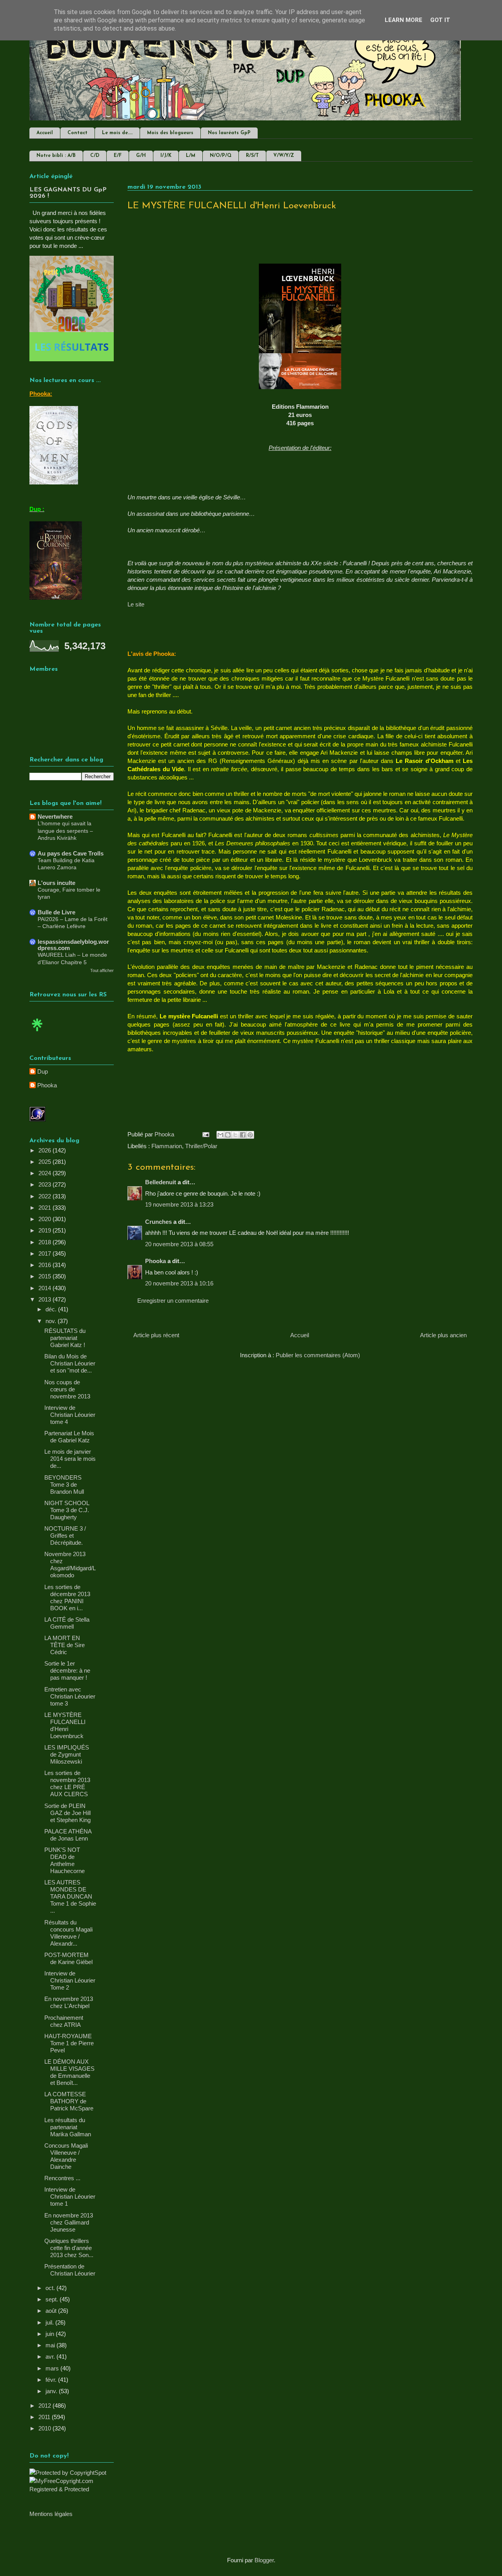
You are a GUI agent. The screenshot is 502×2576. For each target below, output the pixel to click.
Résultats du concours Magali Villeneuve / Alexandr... (68, 1933)
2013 (45, 1299)
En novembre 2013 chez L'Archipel (69, 2002)
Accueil (45, 133)
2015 (45, 1276)
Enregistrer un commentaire (173, 1301)
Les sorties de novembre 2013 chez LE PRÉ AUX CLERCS (67, 1783)
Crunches (158, 1222)
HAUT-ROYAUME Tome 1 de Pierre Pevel (69, 2043)
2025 (45, 1162)
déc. (52, 1309)
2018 (45, 1242)
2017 (45, 1253)
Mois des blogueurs (170, 133)
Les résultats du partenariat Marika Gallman (68, 2127)
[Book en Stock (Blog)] (37, 1033)
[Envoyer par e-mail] (220, 1135)
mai (51, 2345)
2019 (45, 1230)
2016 (45, 1265)
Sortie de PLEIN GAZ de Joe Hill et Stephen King (67, 1813)
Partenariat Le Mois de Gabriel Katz (69, 1437)
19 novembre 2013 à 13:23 (179, 1204)
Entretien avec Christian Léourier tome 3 (70, 1696)
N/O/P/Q (221, 156)
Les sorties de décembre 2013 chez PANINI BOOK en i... (67, 1597)
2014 (45, 1288)
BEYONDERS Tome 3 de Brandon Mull (64, 1485)
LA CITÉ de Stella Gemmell (67, 1623)
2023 (45, 1184)
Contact (77, 133)
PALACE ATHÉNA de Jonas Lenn (68, 1835)
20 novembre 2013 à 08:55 (179, 1244)
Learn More (404, 20)
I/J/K (166, 156)
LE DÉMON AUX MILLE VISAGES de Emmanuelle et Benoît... (69, 2072)
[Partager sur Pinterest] (250, 1135)
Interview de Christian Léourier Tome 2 (70, 1980)
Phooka (156, 1261)
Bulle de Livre (56, 912)
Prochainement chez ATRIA (64, 2021)
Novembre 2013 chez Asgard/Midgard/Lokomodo (70, 1565)
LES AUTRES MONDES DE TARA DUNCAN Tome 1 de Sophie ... (70, 1896)
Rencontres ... (62, 2178)
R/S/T (252, 156)
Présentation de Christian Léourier (70, 2270)
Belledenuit (161, 1182)
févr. (52, 2380)
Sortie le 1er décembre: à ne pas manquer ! (67, 1670)
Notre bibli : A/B (56, 156)
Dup (43, 1071)
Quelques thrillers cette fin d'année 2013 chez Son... (69, 2248)
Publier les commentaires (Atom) (318, 1355)
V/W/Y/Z (284, 156)
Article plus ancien (443, 1335)
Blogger (264, 2560)
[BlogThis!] (228, 1135)
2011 (45, 2417)
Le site (136, 604)
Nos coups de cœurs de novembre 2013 (67, 1389)
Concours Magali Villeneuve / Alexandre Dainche (66, 2156)
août (52, 2311)
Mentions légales (51, 2514)
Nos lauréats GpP (229, 133)
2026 (45, 1150)
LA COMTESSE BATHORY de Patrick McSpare (69, 2101)
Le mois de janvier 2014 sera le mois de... (70, 1459)
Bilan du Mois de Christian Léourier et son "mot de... (70, 1363)
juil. (50, 2322)
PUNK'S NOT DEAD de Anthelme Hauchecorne (65, 1860)
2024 (45, 1173)
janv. (52, 2391)
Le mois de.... (117, 133)
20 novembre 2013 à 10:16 (179, 1283)
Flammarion (167, 1146)
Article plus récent (156, 1335)
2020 (45, 1219)
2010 (45, 2428)
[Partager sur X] (235, 1135)
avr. (51, 2357)
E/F (118, 156)
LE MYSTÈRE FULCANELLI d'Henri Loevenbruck (65, 1725)
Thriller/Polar (201, 1146)
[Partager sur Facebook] (243, 1135)
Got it (440, 20)
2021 (45, 1208)
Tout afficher (102, 970)
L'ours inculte (56, 883)
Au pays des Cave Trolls (71, 853)
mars (53, 2368)
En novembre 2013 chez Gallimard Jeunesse (69, 2222)
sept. (53, 2299)
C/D (95, 156)
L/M (191, 156)
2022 (45, 1196)
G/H (141, 156)
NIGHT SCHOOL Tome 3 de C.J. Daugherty (67, 1510)
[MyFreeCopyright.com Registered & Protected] (72, 2489)
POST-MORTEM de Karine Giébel (68, 1958)
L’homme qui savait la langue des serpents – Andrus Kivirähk (65, 831)
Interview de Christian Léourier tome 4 (70, 1415)
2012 (45, 2406)
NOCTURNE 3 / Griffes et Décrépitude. (65, 1536)
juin (51, 2334)
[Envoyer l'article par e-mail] (205, 1134)
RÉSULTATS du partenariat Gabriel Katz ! (65, 1338)
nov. (52, 1321)
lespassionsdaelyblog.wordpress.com (73, 945)
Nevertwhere (55, 816)
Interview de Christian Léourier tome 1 (70, 2196)
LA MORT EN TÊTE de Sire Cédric (65, 1645)
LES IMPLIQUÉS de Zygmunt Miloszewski (67, 1754)
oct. (51, 2288)
